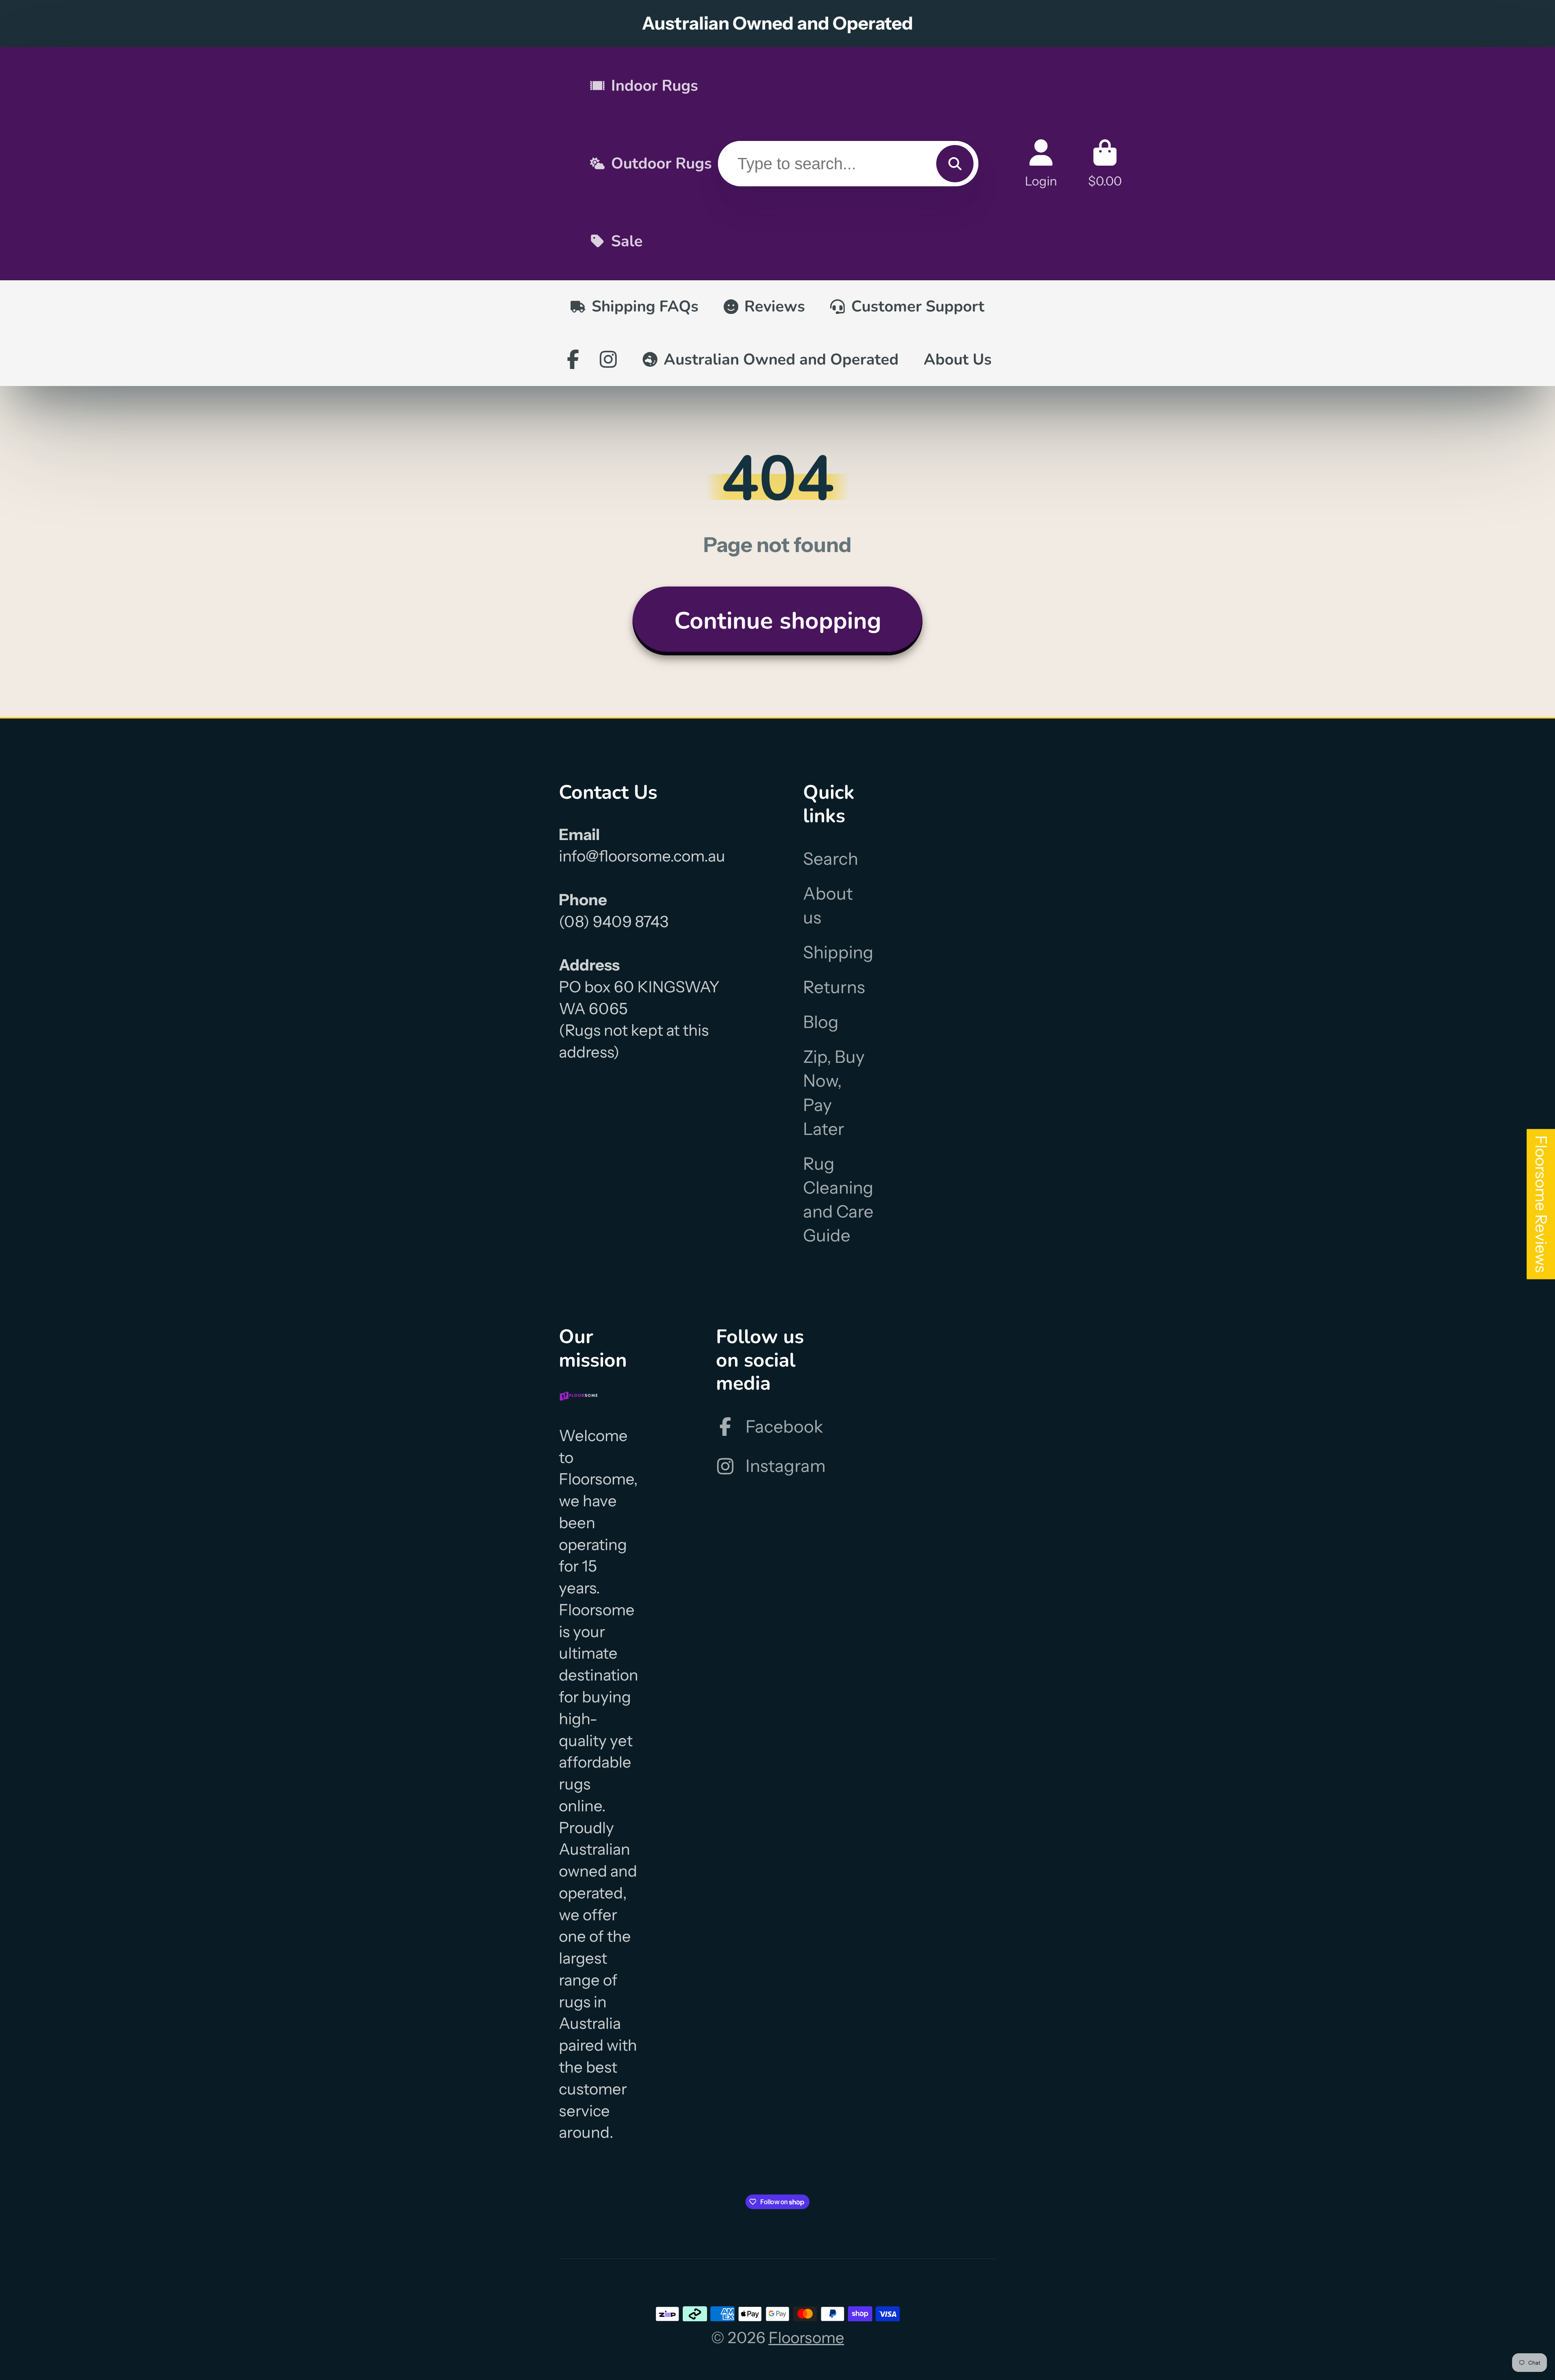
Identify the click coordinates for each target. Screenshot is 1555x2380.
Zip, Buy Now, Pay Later (834, 1093)
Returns (834, 987)
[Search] (955, 164)
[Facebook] (573, 359)
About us (828, 905)
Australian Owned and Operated (781, 359)
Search (831, 859)
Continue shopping (778, 621)
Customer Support (918, 306)
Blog (821, 1022)
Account (1041, 163)
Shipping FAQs (645, 306)
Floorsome (806, 2338)
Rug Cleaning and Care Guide (838, 1200)
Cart (1105, 163)
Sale (627, 241)
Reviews (775, 306)
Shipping (838, 952)
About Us (958, 359)
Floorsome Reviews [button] (1541, 1204)
